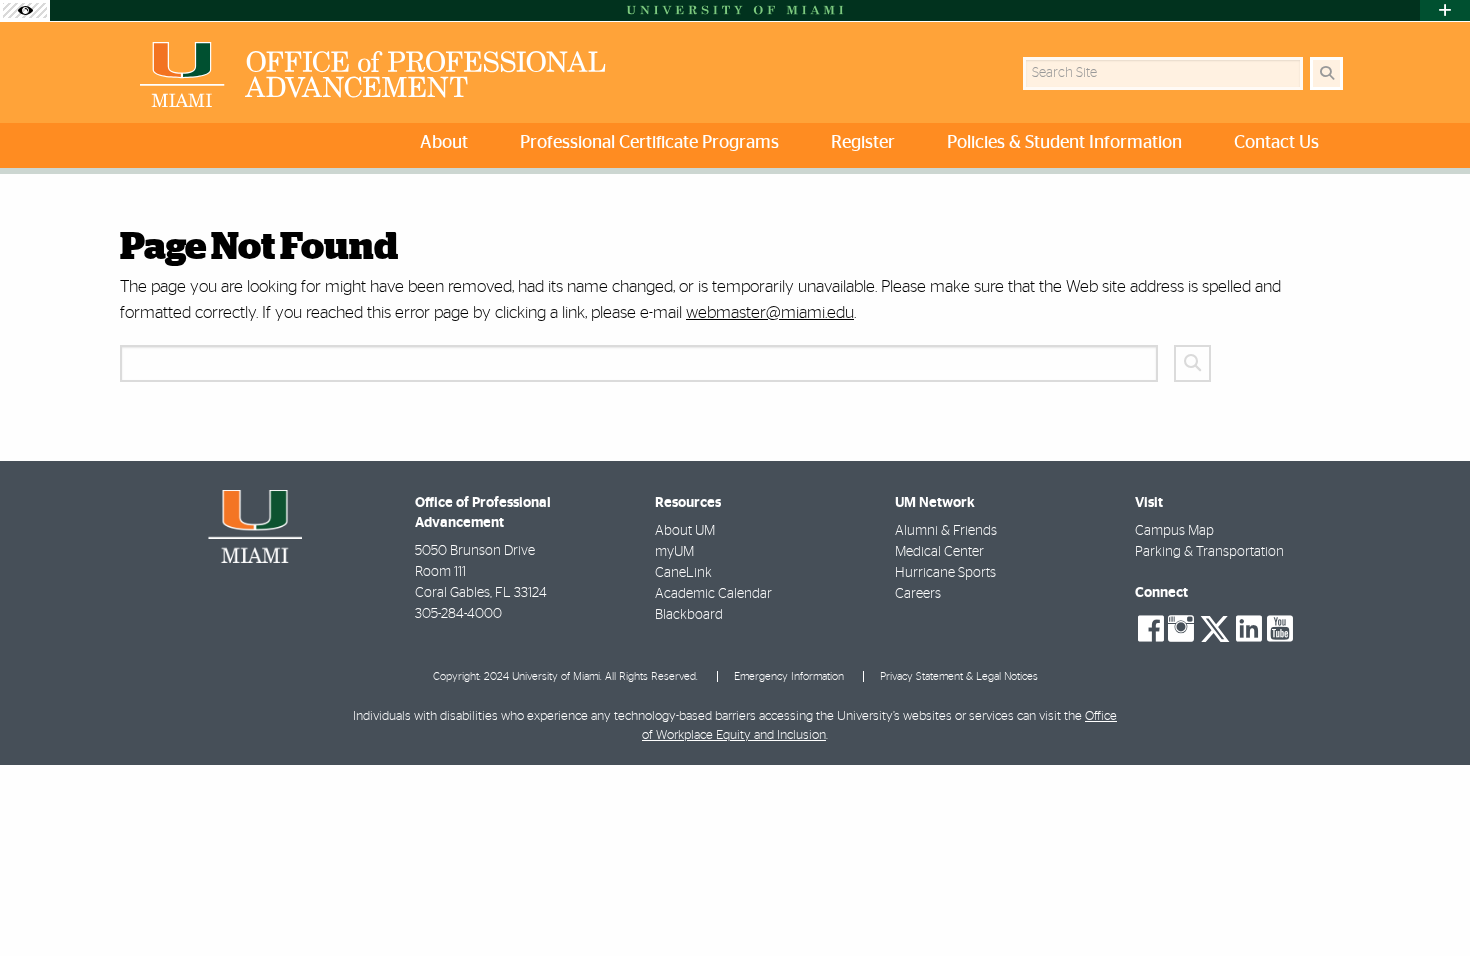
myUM (674, 552)
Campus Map (1174, 531)
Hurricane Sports (945, 573)
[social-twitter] (1215, 627)
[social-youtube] (1280, 629)
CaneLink (683, 573)
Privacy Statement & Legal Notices (959, 676)
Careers (918, 594)
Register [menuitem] (863, 143)
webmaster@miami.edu (770, 312)
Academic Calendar (713, 594)
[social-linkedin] (1249, 629)
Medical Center (939, 552)
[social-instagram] (1181, 629)
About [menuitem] (444, 143)
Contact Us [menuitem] (1276, 143)
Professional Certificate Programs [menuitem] (649, 143)
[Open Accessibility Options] (25, 10)
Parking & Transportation (1209, 552)
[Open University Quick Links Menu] (1445, 10)
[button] (1426, 900)
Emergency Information (789, 676)
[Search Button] (1326, 73)
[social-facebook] (1151, 629)
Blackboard (689, 615)
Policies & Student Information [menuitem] (1064, 143)
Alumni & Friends (946, 531)
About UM (685, 531)
